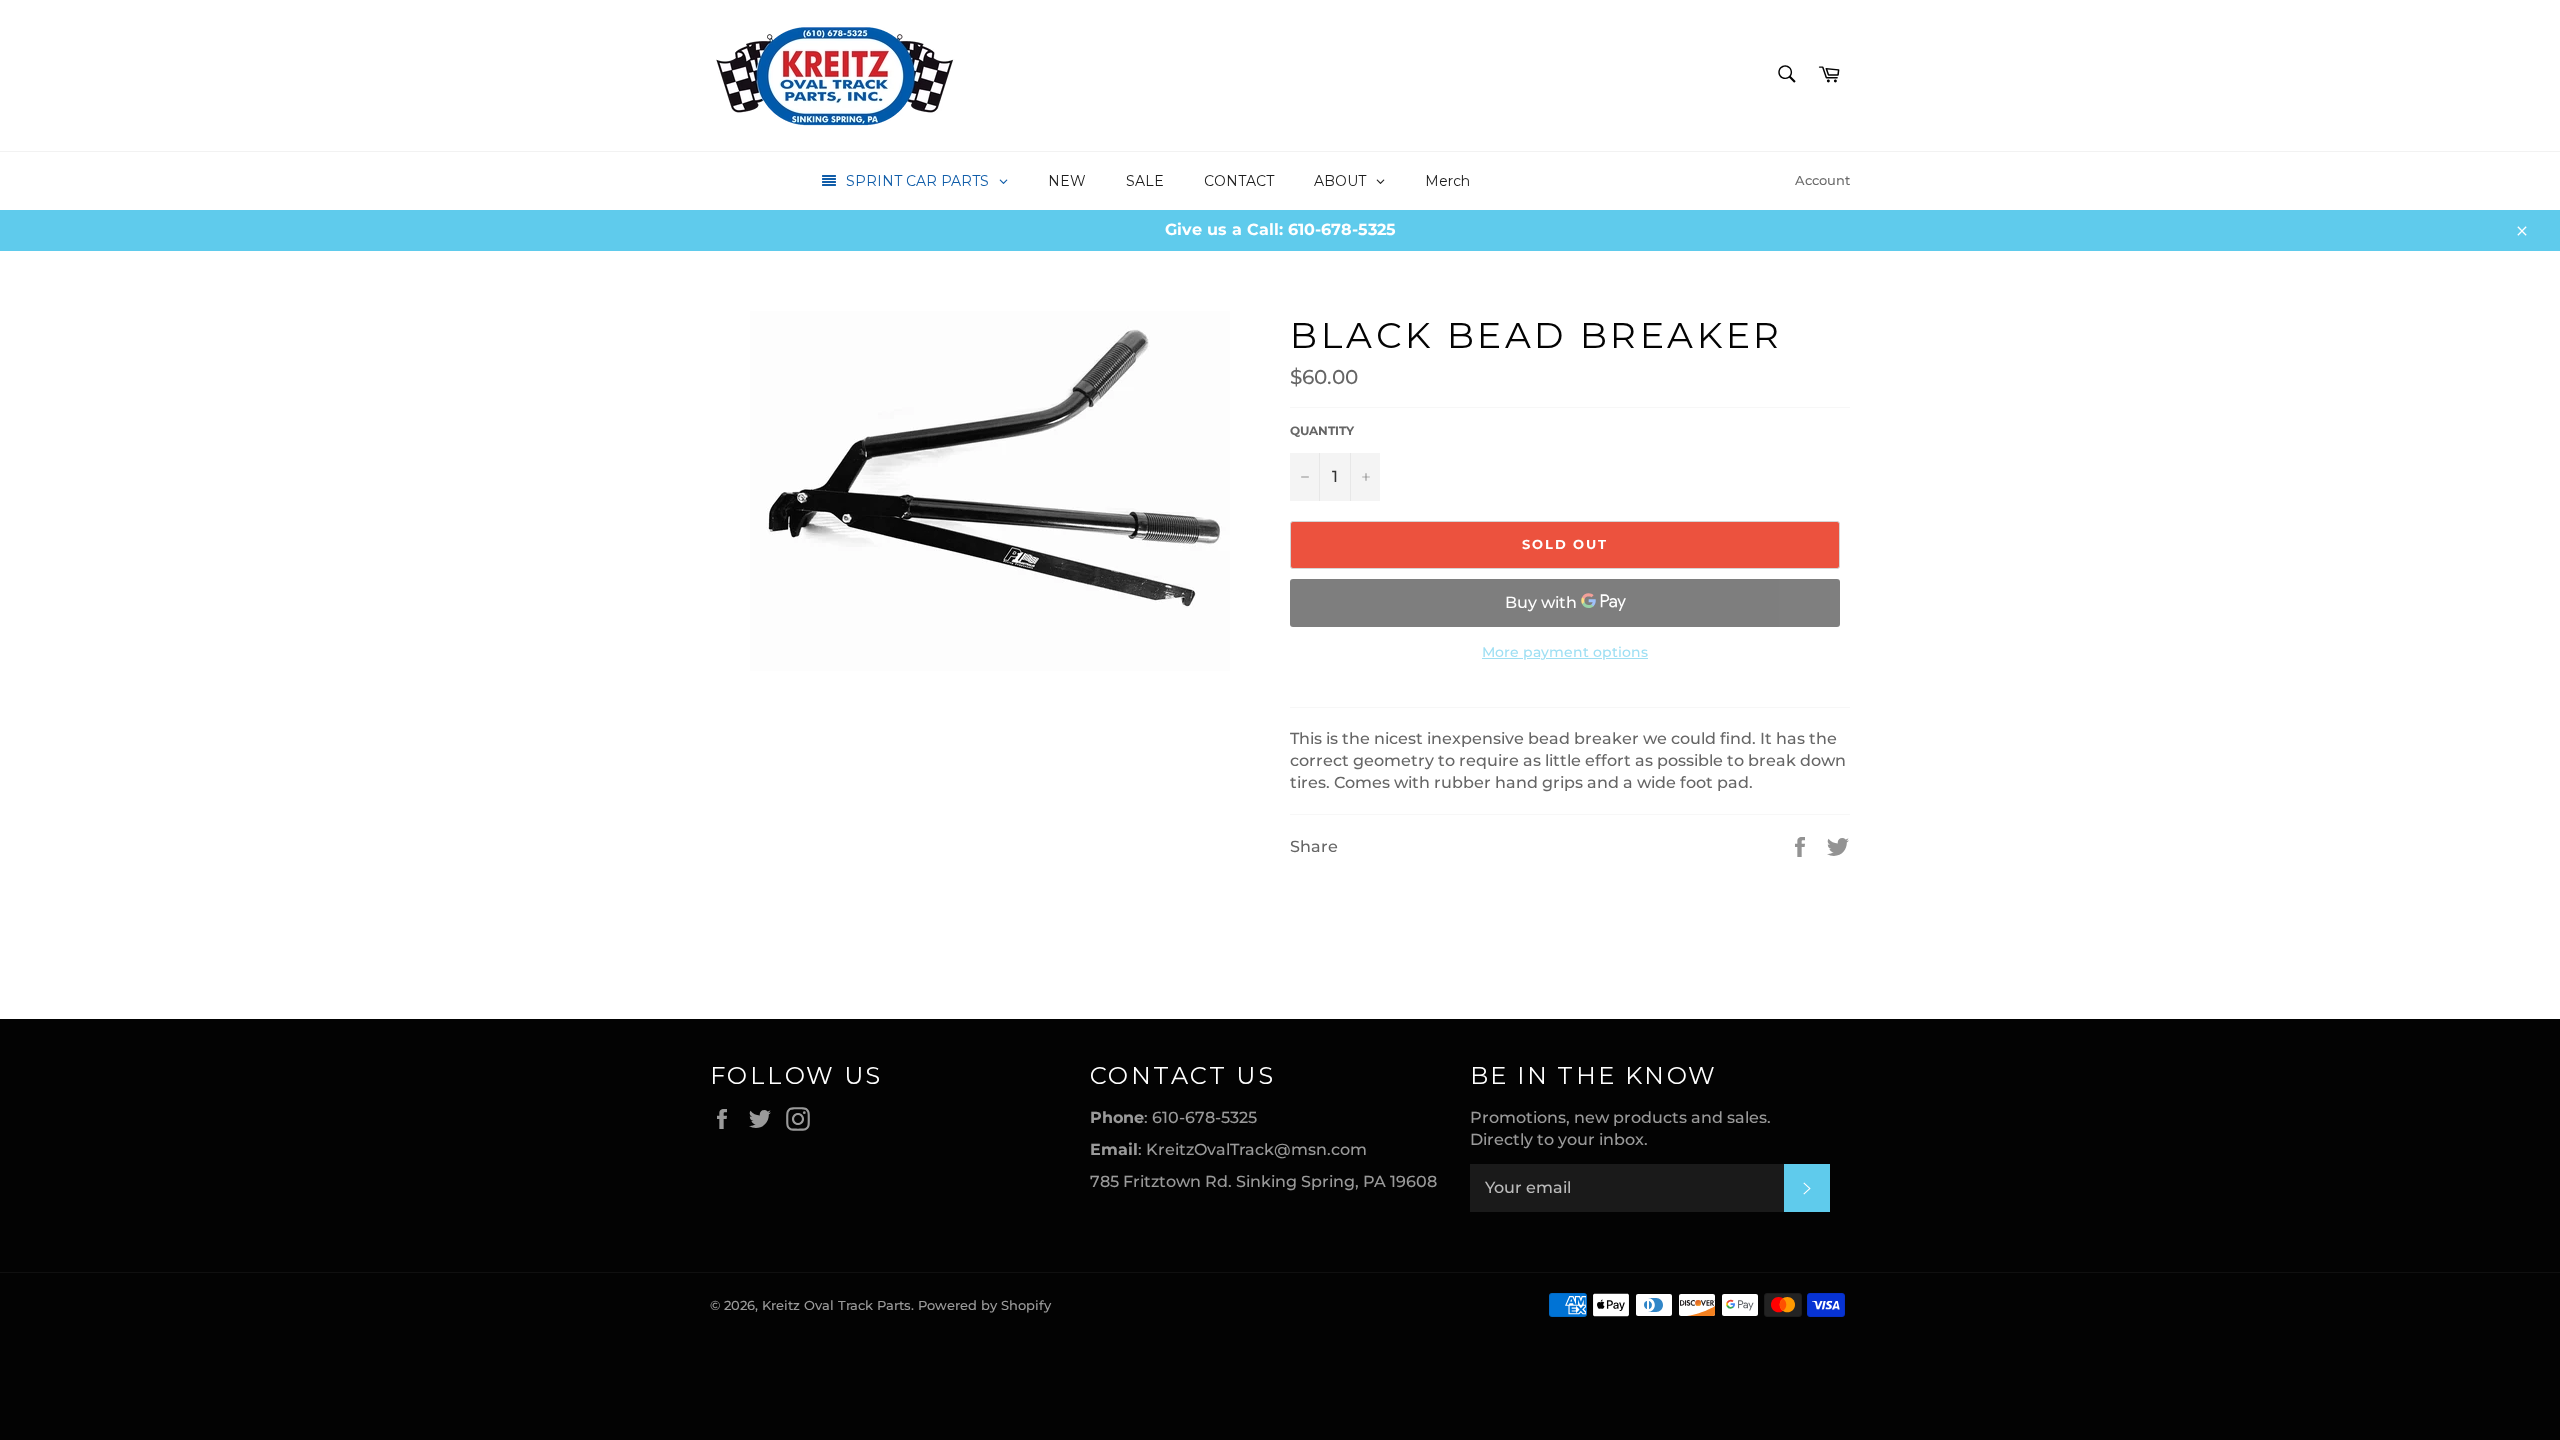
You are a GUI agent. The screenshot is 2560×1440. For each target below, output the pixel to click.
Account (1822, 180)
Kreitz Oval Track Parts (836, 1305)
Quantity (1322, 430)
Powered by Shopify (984, 1305)
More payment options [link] (1565, 652)
